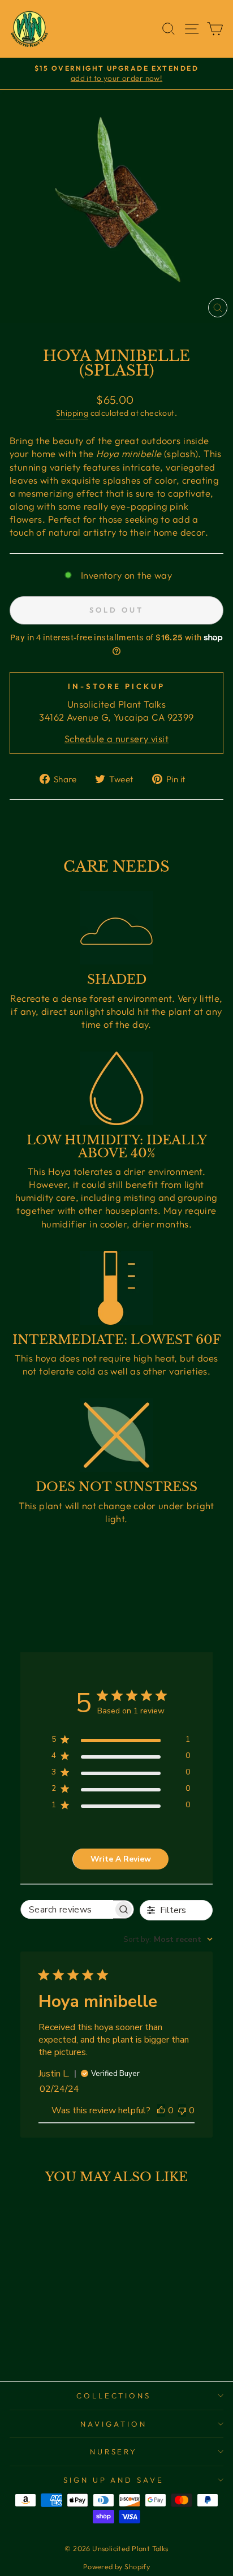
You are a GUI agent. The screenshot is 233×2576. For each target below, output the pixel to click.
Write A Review (121, 1859)
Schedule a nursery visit (116, 738)
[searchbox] (67, 1909)
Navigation (114, 2424)
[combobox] (168, 1939)
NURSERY (114, 2452)
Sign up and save (114, 2480)
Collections (114, 2396)
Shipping (72, 413)
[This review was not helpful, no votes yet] (182, 2110)
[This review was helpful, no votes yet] (161, 2110)
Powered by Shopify (116, 2566)
